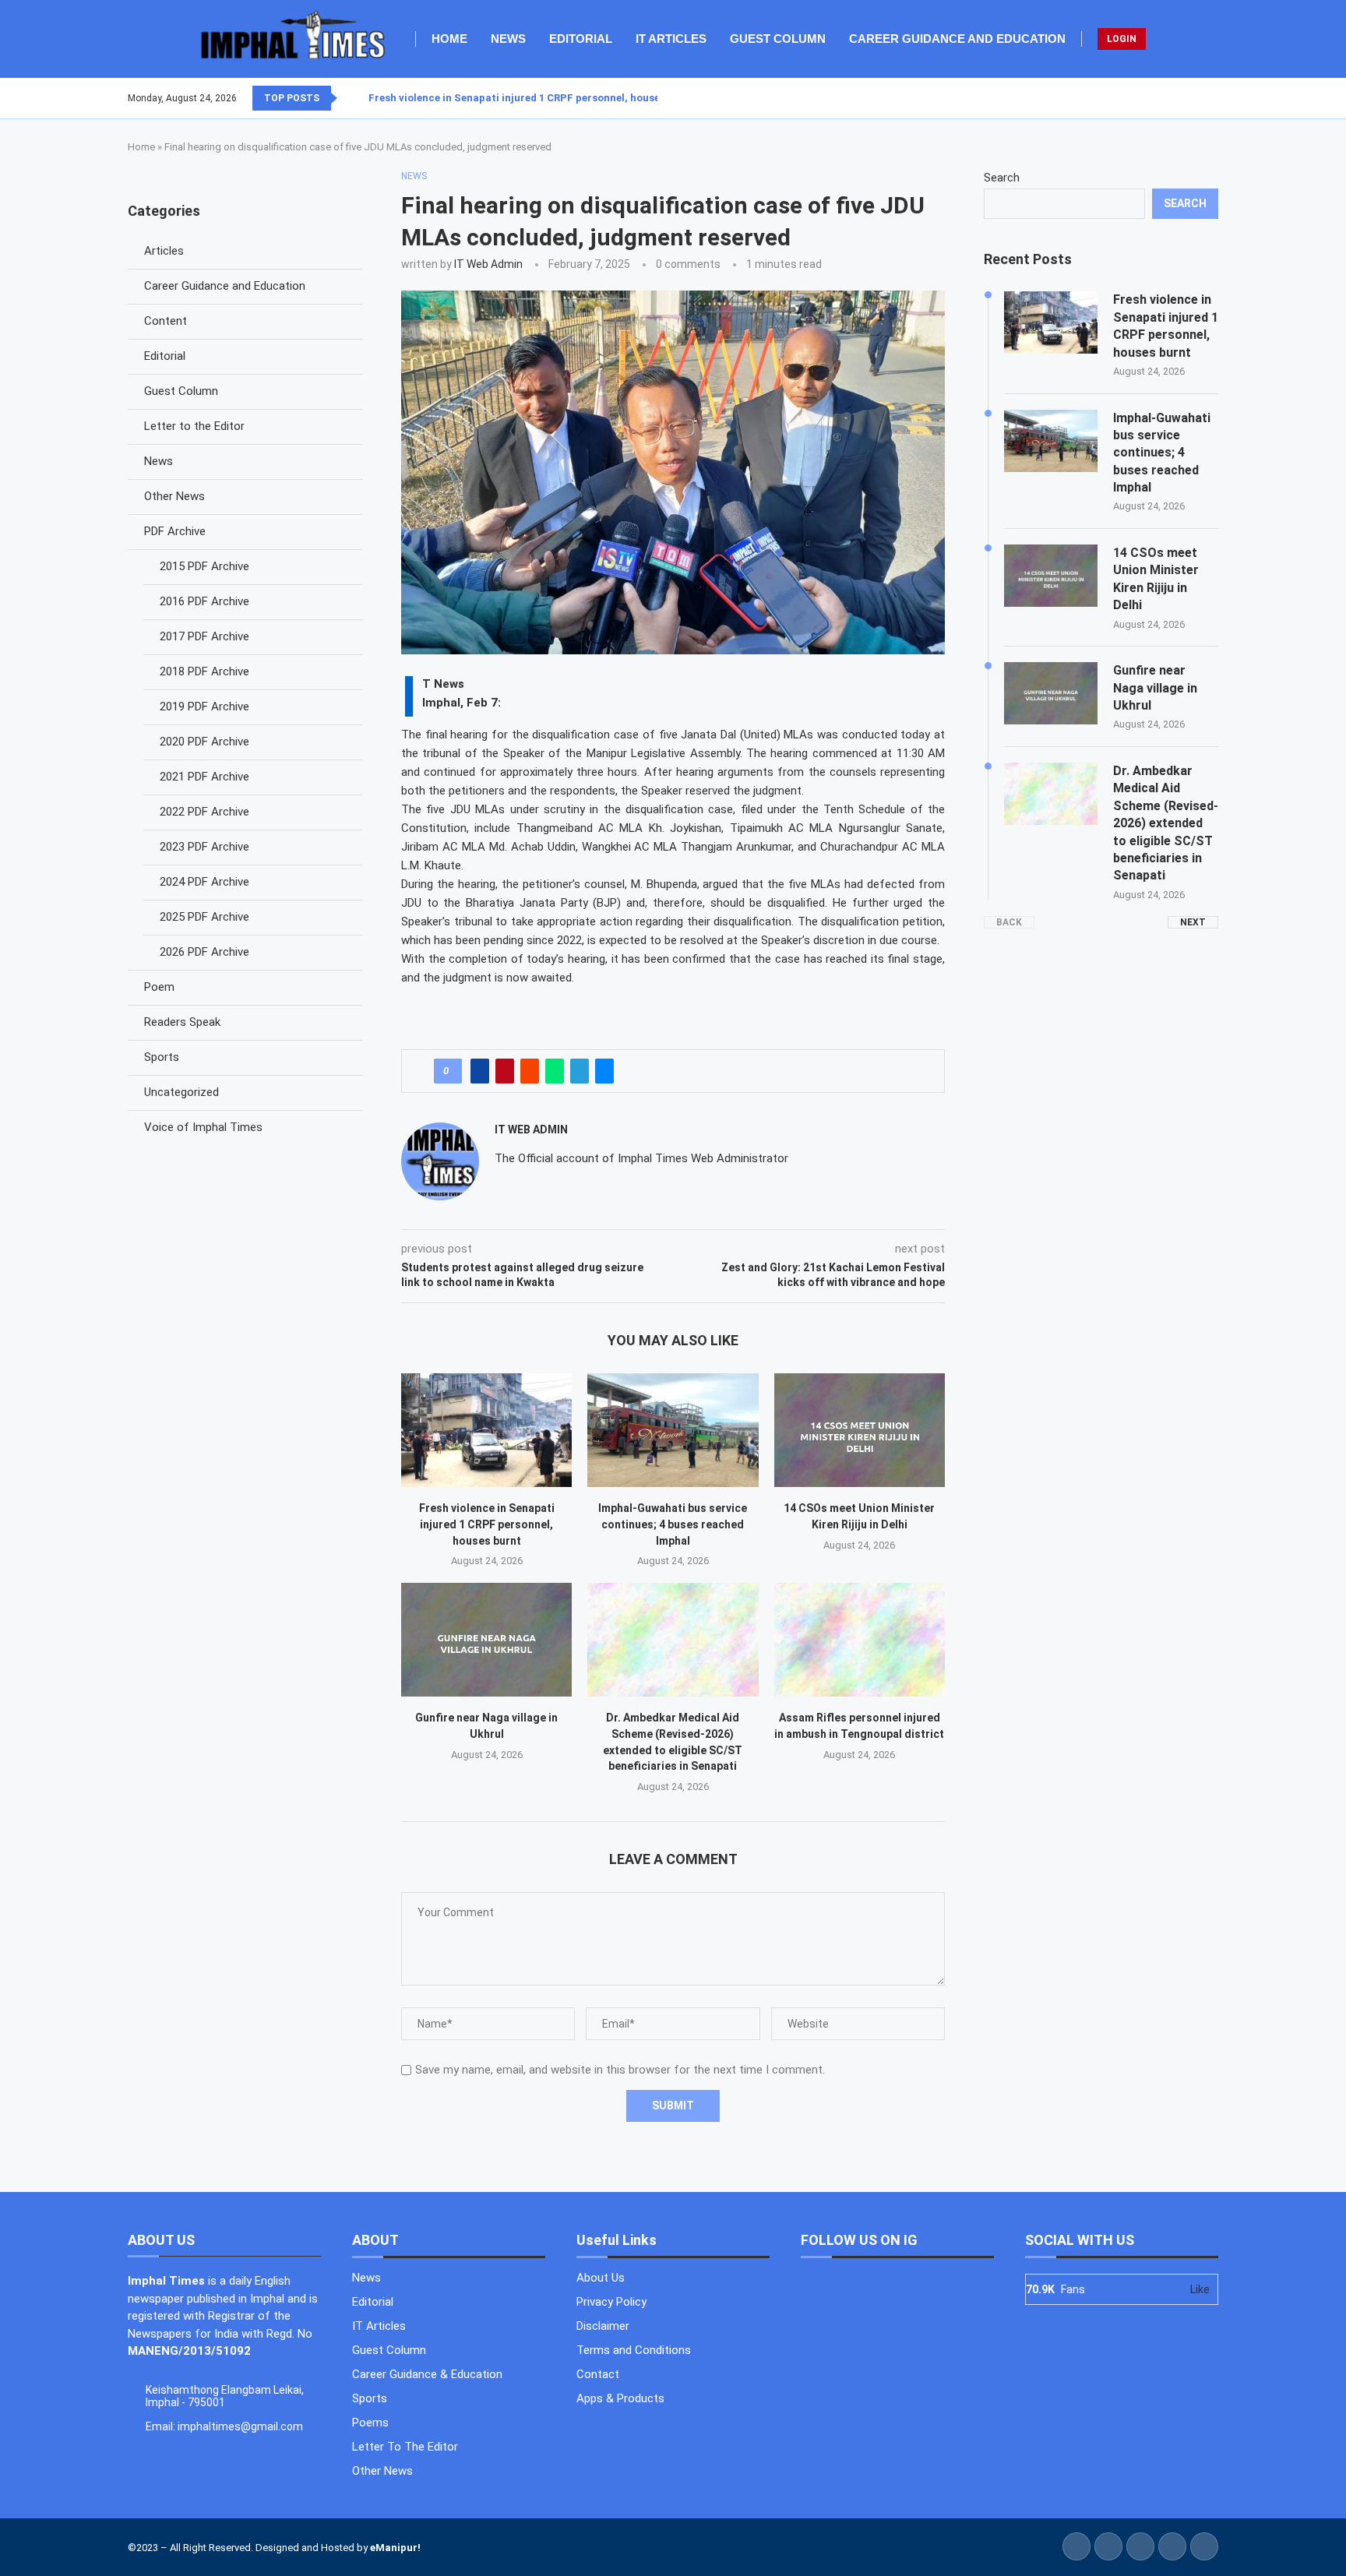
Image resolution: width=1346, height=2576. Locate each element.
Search (1002, 178)
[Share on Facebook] (480, 1071)
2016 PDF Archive (204, 601)
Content (166, 321)
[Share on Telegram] (580, 1071)
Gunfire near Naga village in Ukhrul (1155, 688)
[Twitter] (1189, 98)
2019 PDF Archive (204, 707)
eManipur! (395, 2548)
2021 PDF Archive (204, 777)
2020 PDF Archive (204, 742)
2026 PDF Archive (204, 952)
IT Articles (671, 39)
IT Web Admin (488, 264)
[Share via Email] (604, 1071)
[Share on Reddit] (530, 1071)
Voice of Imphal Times (203, 1127)
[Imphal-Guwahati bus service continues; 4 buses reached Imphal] (673, 1430)
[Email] (1217, 98)
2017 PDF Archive (204, 636)
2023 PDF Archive (204, 847)
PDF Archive (175, 531)
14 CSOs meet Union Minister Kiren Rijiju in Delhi (1156, 579)
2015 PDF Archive (204, 566)
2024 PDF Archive (204, 882)
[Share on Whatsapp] (555, 1071)
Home (449, 39)
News (508, 39)
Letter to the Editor (194, 426)
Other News (174, 496)
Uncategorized (181, 1092)
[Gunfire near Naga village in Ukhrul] (486, 1640)
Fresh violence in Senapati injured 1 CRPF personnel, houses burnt (532, 98)
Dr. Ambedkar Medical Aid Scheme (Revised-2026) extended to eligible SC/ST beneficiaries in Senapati (1166, 823)
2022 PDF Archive (204, 812)
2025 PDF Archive (204, 917)
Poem (159, 987)
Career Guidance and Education (957, 39)
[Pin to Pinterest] (505, 1071)
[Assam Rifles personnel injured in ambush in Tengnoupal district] (860, 1640)
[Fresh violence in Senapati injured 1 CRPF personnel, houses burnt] (486, 1430)
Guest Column (778, 39)
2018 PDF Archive (204, 671)
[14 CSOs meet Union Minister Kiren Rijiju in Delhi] (860, 1430)
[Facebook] (1180, 98)
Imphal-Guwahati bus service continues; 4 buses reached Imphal (673, 1524)
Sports (162, 1057)
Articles (164, 251)
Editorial (581, 39)
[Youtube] (1208, 98)
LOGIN (1122, 39)
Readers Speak (182, 1022)
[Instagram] (1199, 98)
